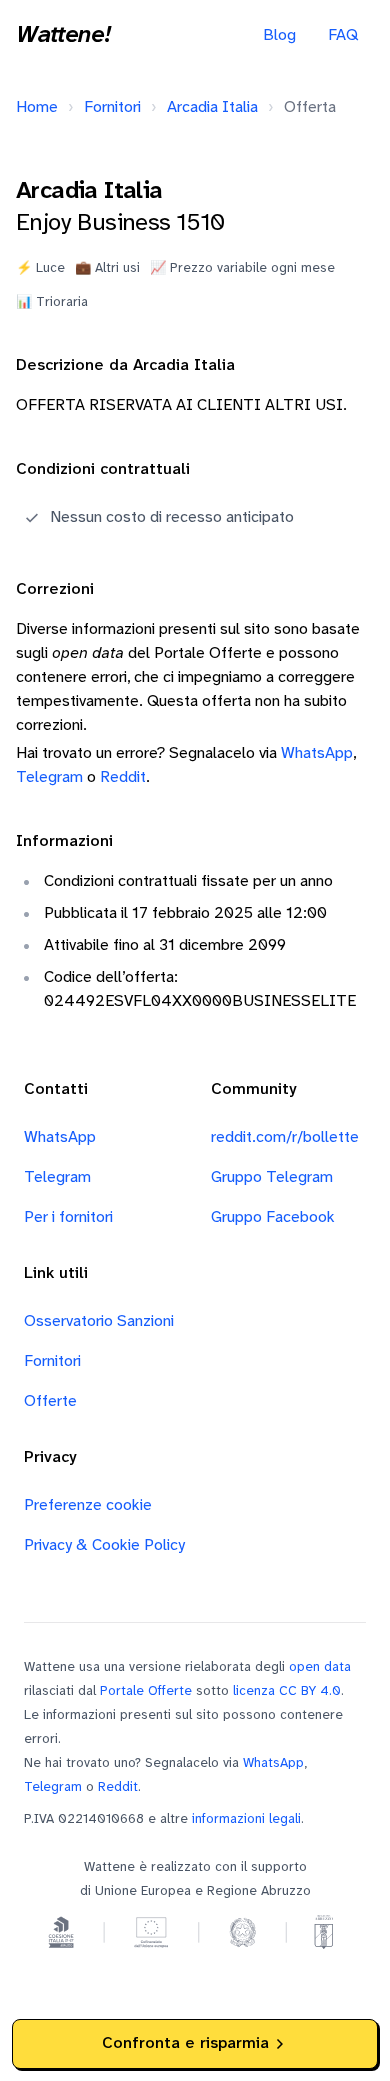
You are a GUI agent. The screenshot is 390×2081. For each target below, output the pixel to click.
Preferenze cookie (88, 1505)
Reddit (123, 777)
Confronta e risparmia (185, 2043)
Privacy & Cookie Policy (104, 1545)
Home (37, 107)
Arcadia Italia (212, 107)
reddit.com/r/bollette (285, 1137)
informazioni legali (246, 1819)
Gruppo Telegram (272, 1177)
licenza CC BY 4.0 (287, 1691)
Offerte (50, 1401)
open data (320, 1667)
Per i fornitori (68, 1217)
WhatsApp (317, 753)
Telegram (49, 777)
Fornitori (112, 107)
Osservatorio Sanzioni (99, 1321)
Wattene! (63, 36)
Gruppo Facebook (273, 1217)
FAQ (343, 35)
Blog (279, 35)
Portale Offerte (146, 1691)
